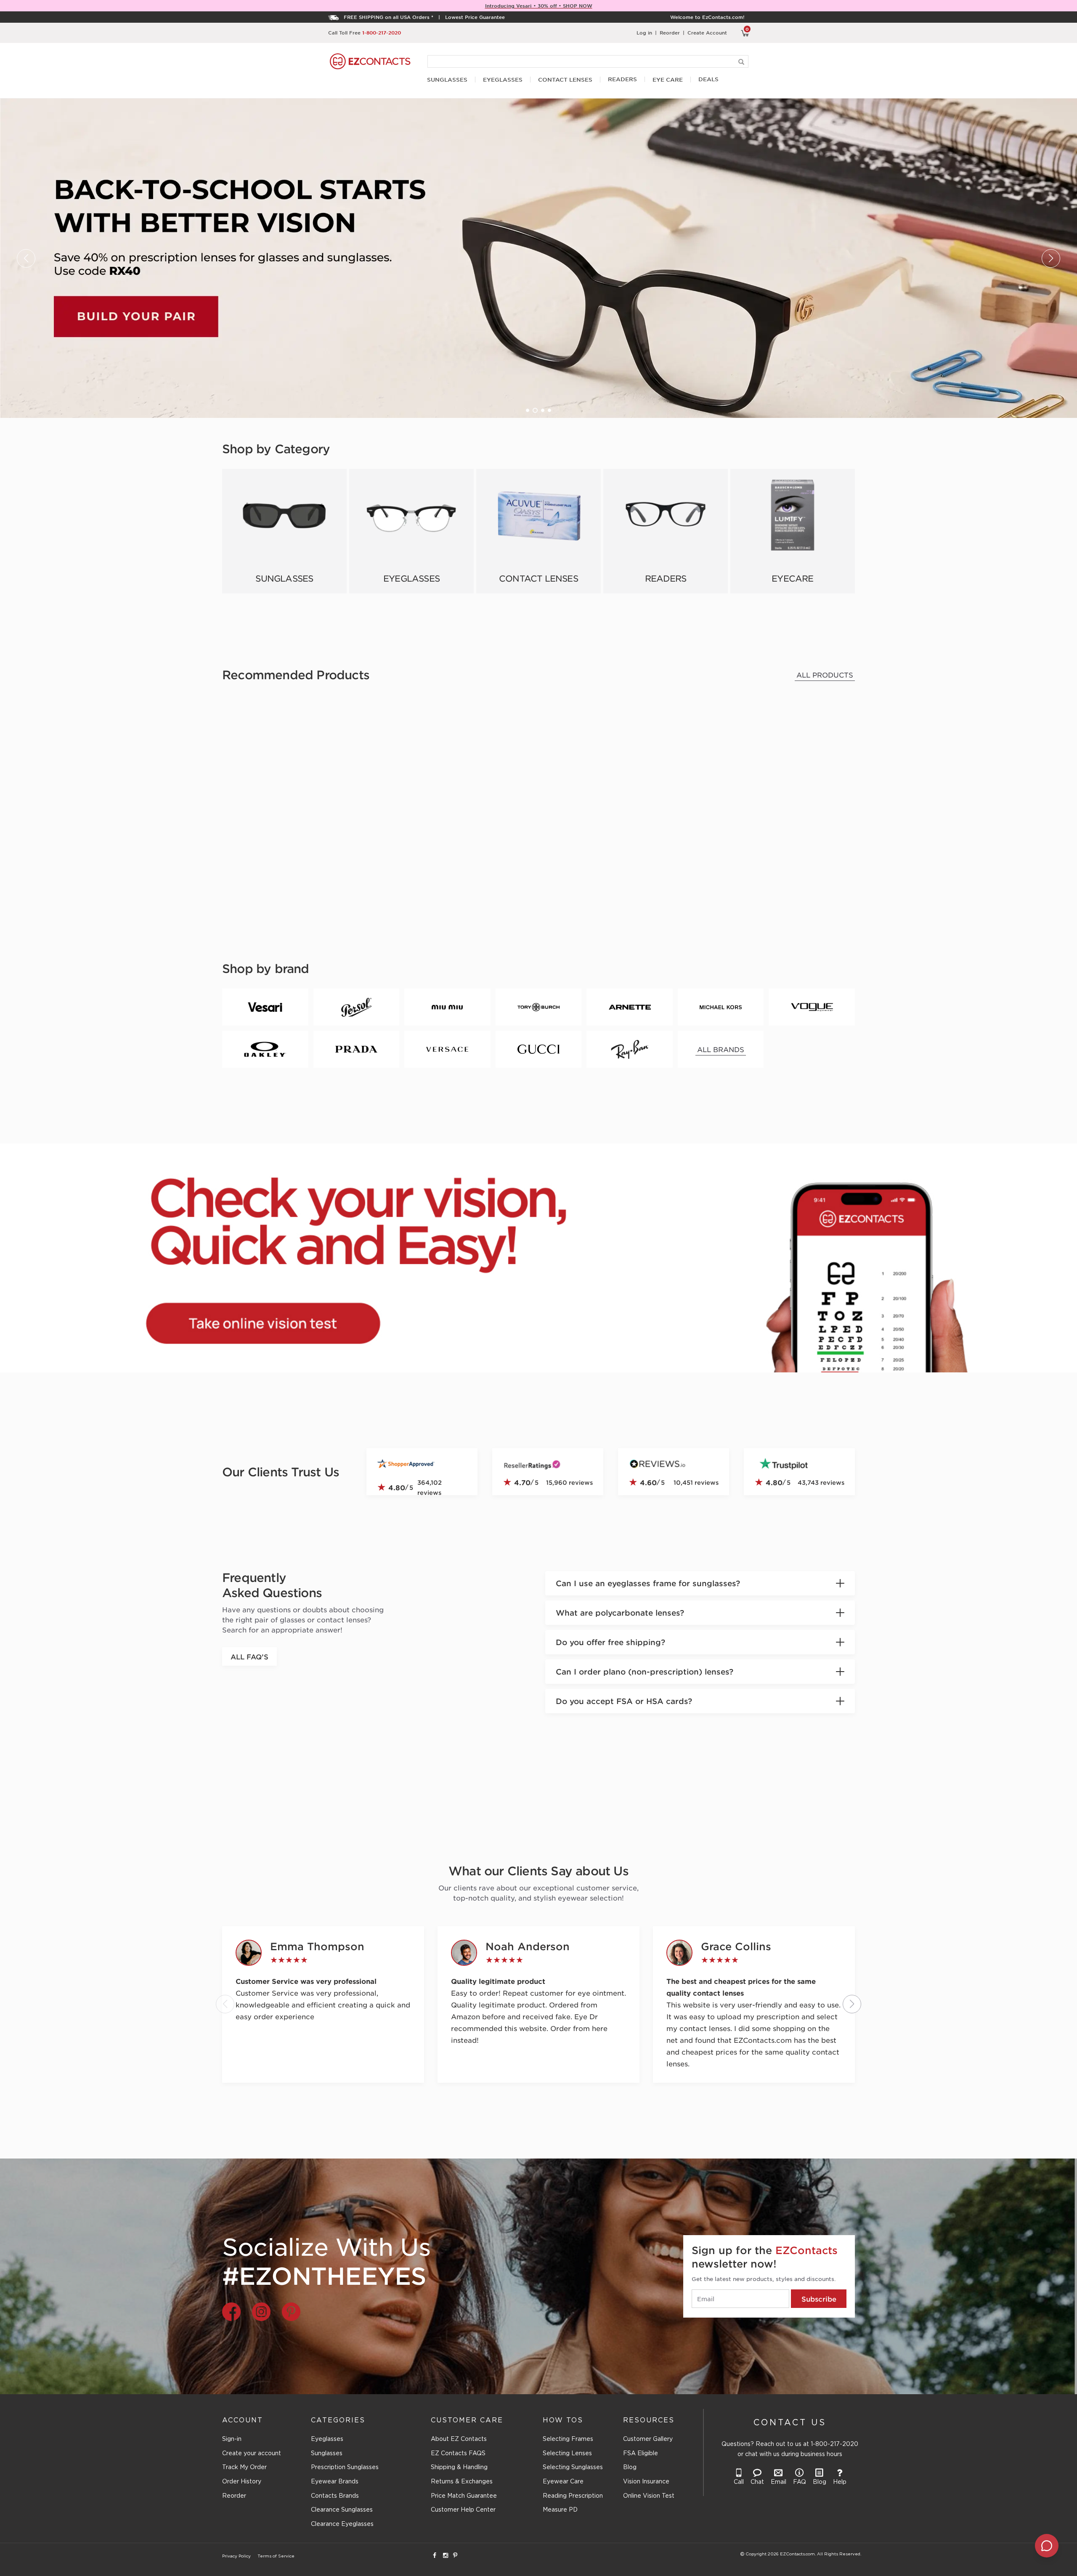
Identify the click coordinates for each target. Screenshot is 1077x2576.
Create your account (252, 2454)
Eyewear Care (563, 2482)
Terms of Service (276, 2556)
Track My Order (244, 2467)
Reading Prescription (573, 2496)
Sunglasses (327, 2454)
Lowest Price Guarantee (475, 17)
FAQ (800, 2482)
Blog (630, 2467)
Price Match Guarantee (464, 2496)
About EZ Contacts (459, 2439)
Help (840, 2482)
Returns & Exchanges (462, 2482)
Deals (708, 79)
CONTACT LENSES (565, 80)
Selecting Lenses (567, 2454)
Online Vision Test (649, 2496)
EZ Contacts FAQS (458, 2454)
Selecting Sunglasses (573, 2467)
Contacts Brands (335, 2496)
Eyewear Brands (335, 2482)
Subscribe (819, 2299)
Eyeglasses (327, 2439)
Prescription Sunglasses (345, 2467)
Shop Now (284, 531)
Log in (644, 32)
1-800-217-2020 (382, 32)
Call (739, 2482)
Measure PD (560, 2510)
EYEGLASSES (503, 80)
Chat (757, 2482)
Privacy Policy (236, 2556)
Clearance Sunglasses (342, 2510)
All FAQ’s (249, 1656)
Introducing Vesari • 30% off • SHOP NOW (539, 5)
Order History (242, 2482)
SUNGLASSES (447, 80)
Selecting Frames (568, 2439)
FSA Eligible (641, 2454)
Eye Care (668, 80)
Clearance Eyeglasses (342, 2524)
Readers (622, 79)
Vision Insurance (646, 2482)
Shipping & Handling (459, 2467)
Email (779, 2482)
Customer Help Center (463, 2510)
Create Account (707, 32)
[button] (528, 410)
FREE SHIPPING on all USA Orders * (389, 17)
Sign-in (232, 2439)
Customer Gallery (648, 2439)
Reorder (670, 32)
